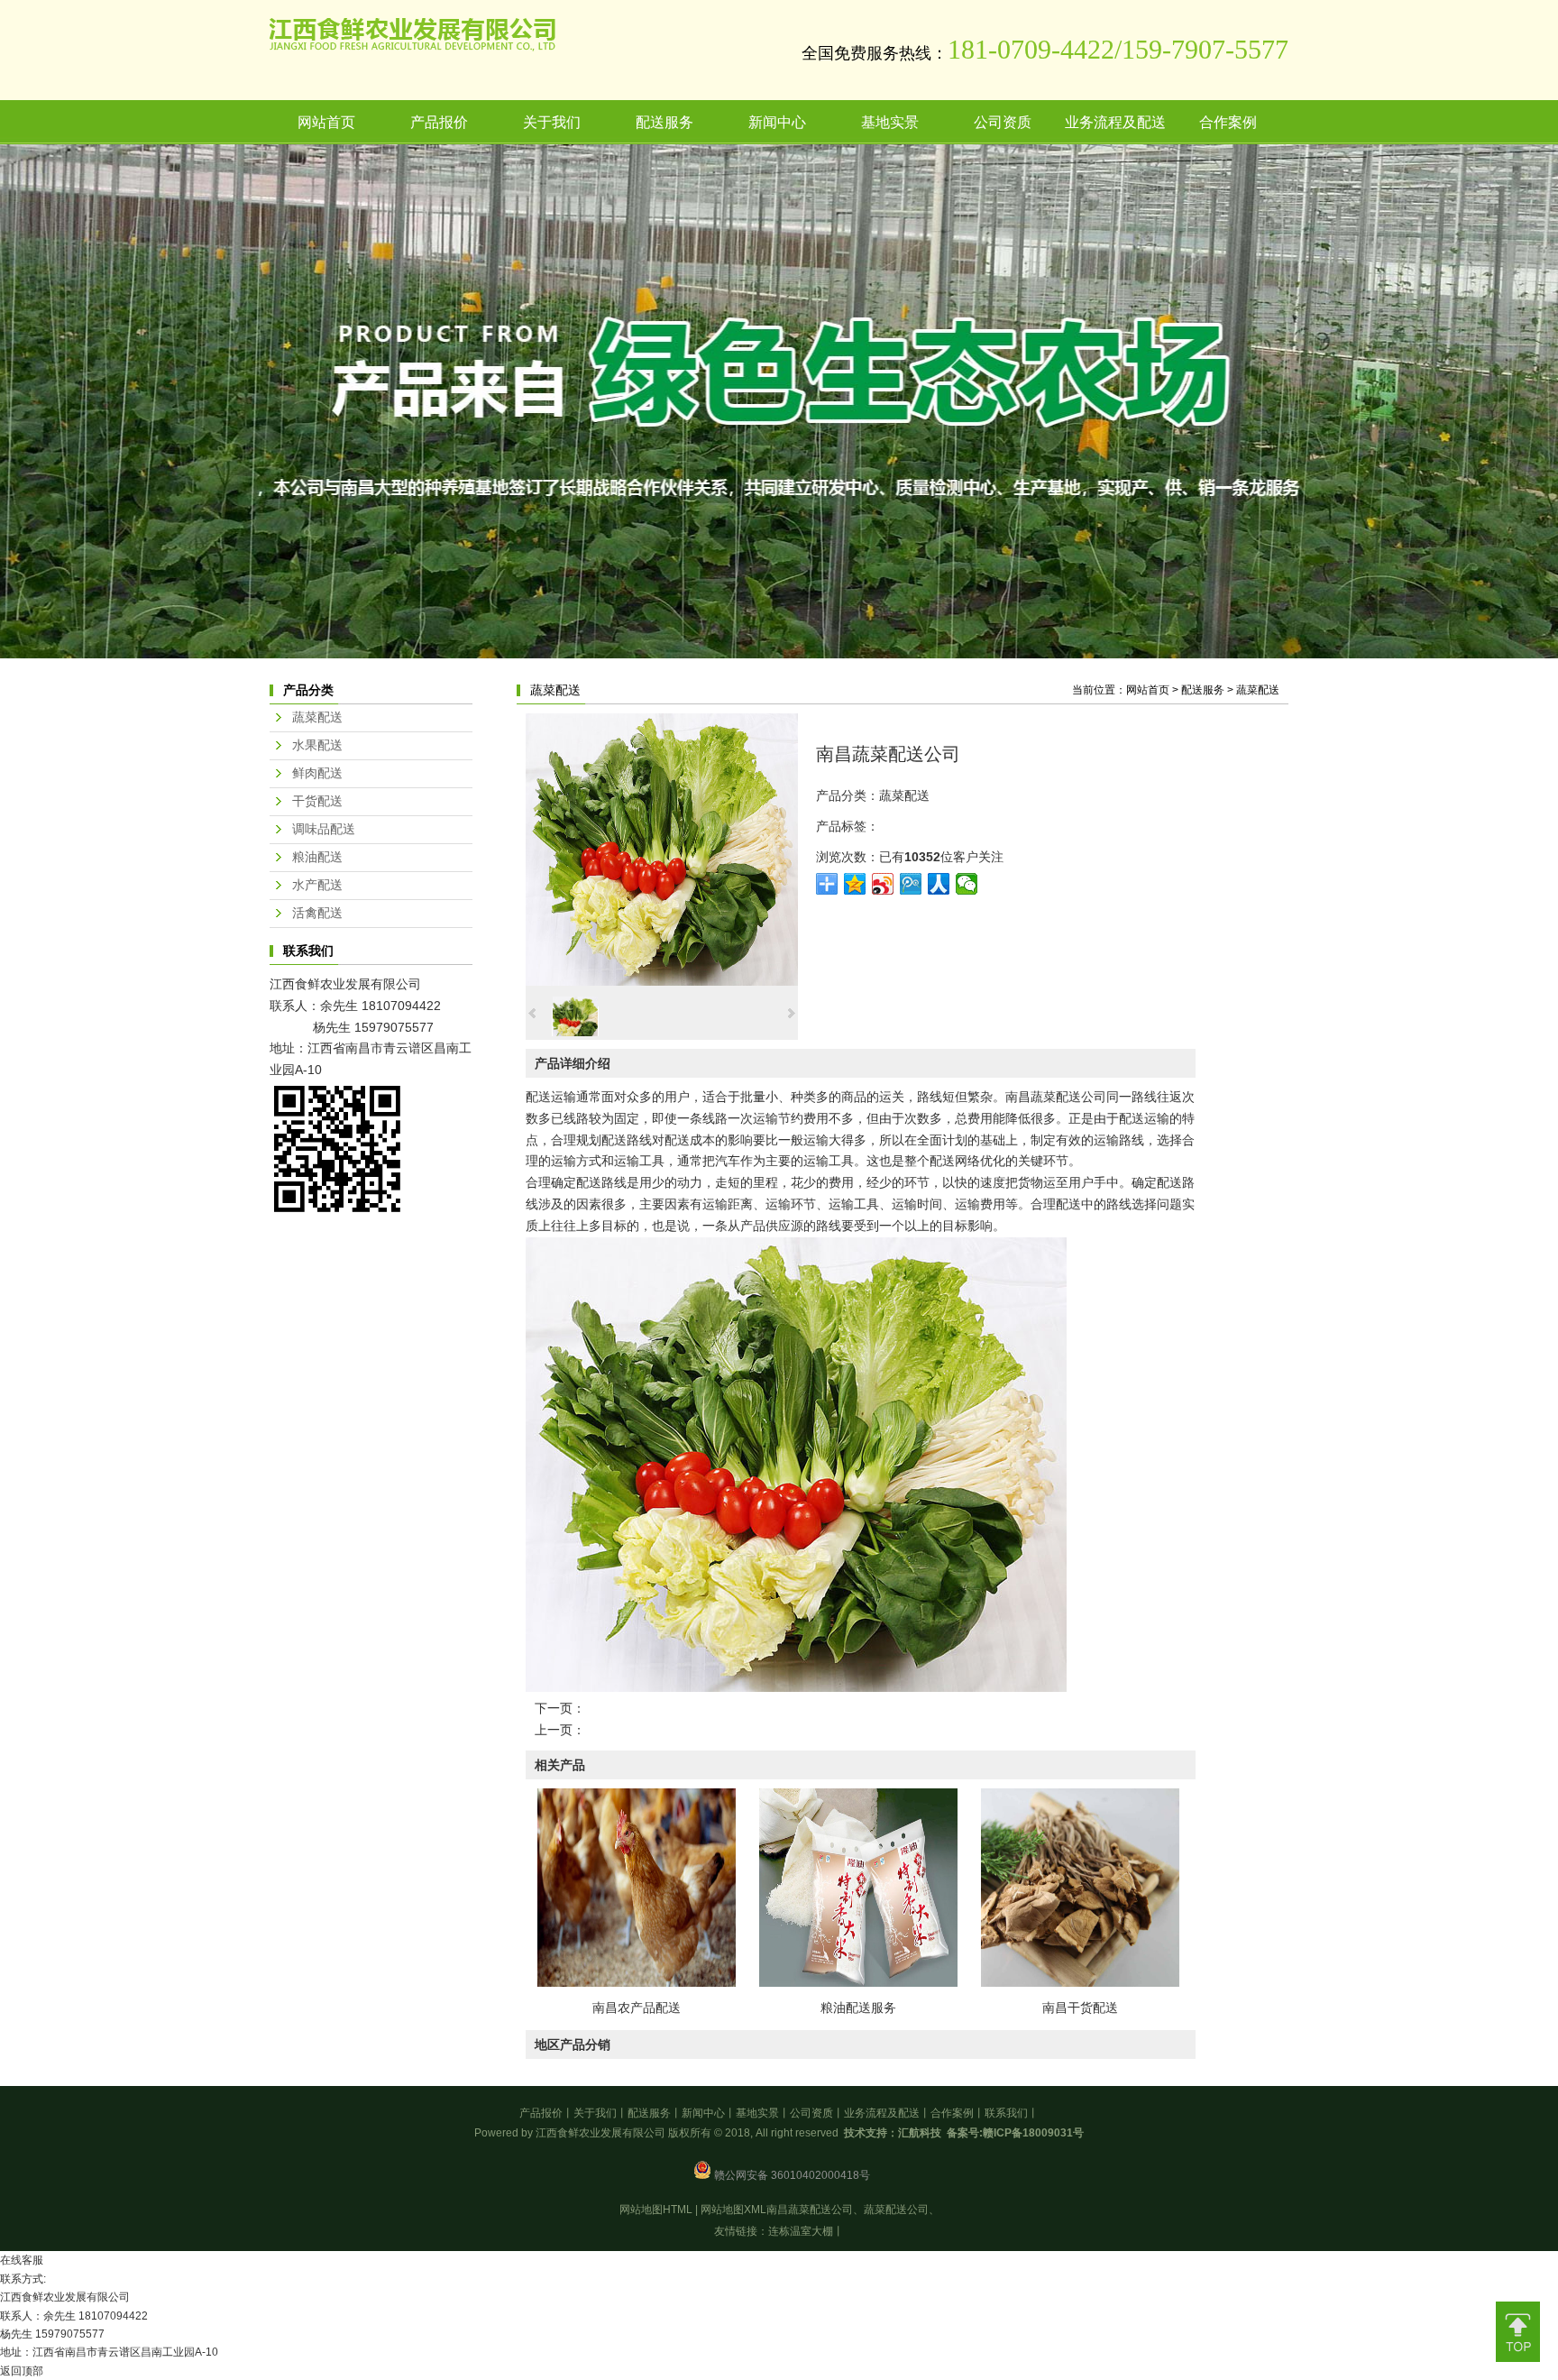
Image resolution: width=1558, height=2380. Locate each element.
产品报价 (541, 2113)
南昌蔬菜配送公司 (1056, 1097)
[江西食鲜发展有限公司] (412, 48)
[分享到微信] (967, 884)
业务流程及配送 (882, 2113)
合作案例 (952, 2113)
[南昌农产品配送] (637, 1982)
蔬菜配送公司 (896, 2210)
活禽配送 (317, 913)
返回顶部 (22, 2371)
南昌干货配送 (1080, 2008)
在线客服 (22, 2260)
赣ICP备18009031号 (1033, 2133)
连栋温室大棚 (801, 2231)
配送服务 (1203, 690)
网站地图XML (733, 2210)
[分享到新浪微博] (883, 884)
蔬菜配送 (1258, 690)
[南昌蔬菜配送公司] (662, 981)
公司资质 (811, 2113)
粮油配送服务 (858, 2008)
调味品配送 (324, 829)
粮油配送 (317, 857)
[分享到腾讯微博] (911, 884)
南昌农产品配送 (637, 2008)
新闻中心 (703, 2113)
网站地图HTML (656, 2210)
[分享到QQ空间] (855, 884)
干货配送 (317, 801)
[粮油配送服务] (858, 1982)
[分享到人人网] (939, 884)
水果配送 (317, 745)
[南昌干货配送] (1080, 1982)
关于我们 (595, 2113)
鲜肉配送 (317, 773)
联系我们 (1006, 2113)
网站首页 (1148, 690)
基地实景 (757, 2113)
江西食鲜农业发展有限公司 (345, 984)
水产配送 (317, 885)
